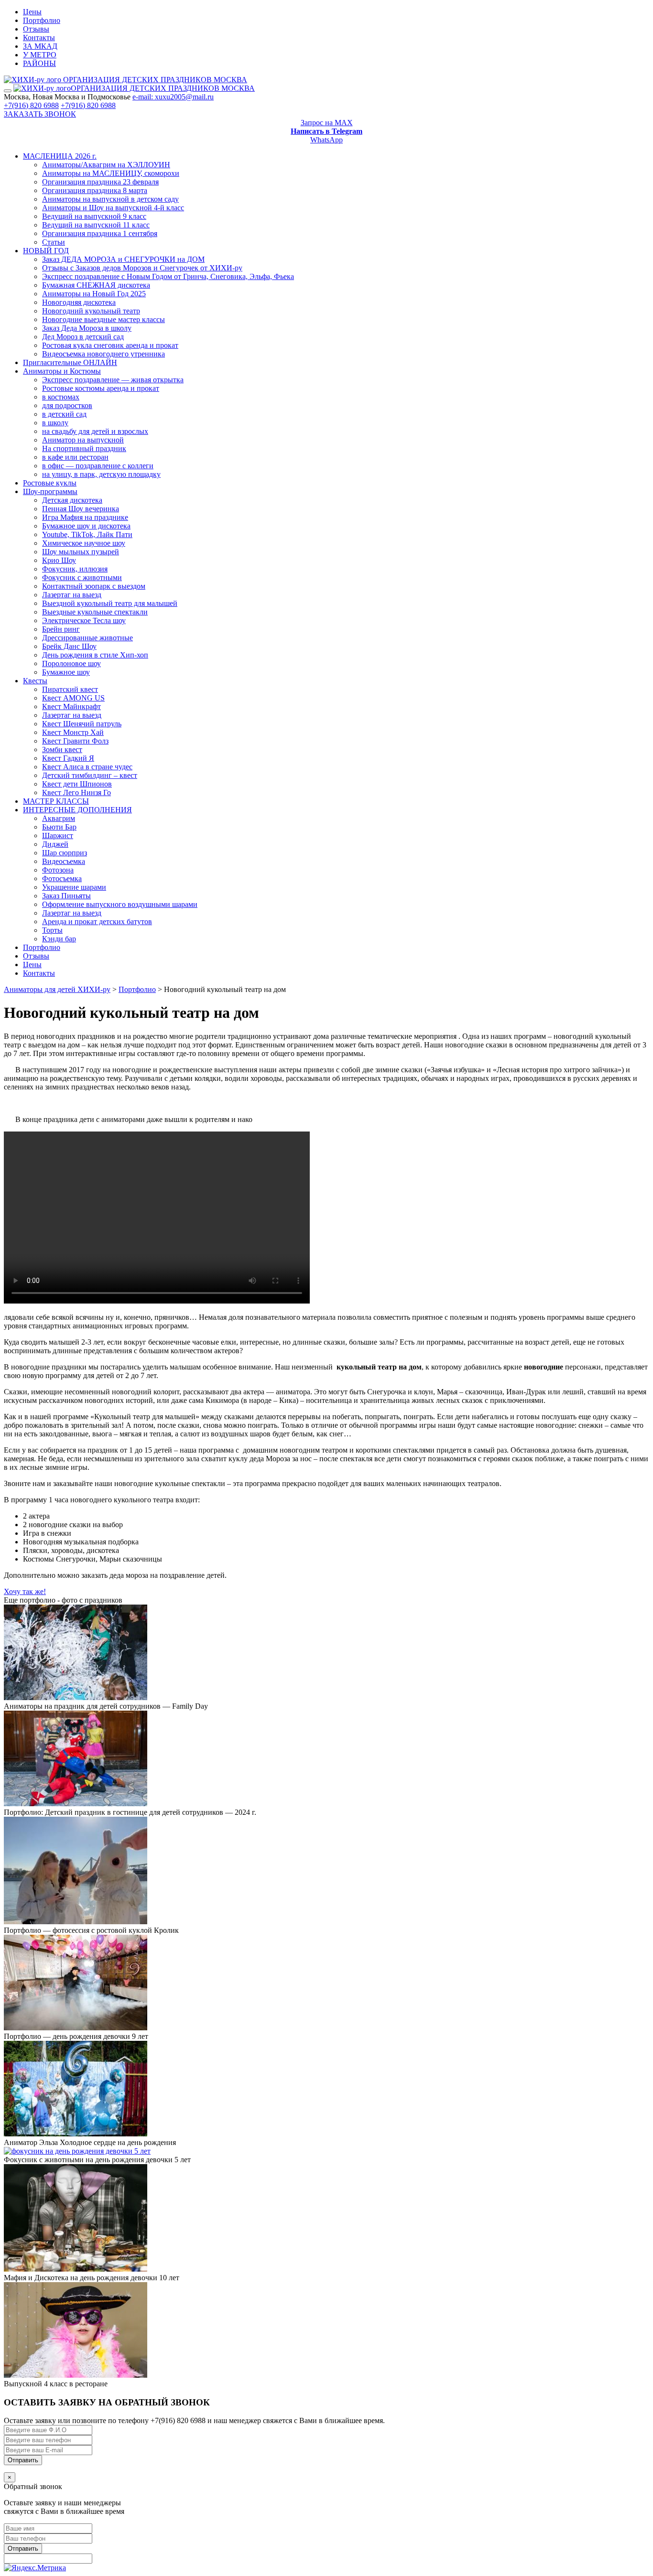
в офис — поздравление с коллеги (98, 466)
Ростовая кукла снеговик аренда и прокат (110, 345)
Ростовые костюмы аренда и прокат (101, 388)
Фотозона (58, 870)
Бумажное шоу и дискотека (86, 526)
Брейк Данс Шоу (69, 646)
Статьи (54, 242)
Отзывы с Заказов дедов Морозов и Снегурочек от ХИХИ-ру (142, 268)
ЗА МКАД (40, 46)
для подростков (67, 405)
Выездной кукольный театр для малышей (110, 603)
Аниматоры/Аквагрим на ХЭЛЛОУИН (106, 165)
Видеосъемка (64, 861)
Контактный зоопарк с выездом (94, 586)
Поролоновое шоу (71, 663)
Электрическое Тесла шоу (84, 620)
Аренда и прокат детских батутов (97, 922)
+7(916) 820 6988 (31, 105)
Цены (32, 12)
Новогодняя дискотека (79, 302)
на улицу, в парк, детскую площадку (101, 474)
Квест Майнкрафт (71, 706)
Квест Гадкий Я (68, 758)
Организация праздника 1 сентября (100, 233)
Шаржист (58, 835)
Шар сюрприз (65, 853)
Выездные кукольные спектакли (95, 612)
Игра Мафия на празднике (85, 517)
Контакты (39, 38)
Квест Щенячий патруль (82, 724)
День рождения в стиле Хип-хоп (95, 655)
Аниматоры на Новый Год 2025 (94, 294)
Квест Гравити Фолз (75, 741)
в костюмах (61, 397)
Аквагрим (59, 818)
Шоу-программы (50, 491)
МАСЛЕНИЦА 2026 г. (60, 156)
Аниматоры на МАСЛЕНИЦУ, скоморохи (111, 173)
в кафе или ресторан (75, 457)
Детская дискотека (72, 500)
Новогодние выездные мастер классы (103, 319)
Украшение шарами (74, 887)
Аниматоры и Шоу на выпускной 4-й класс (113, 208)
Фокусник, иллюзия (75, 569)
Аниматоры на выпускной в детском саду (110, 199)
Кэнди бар (59, 939)
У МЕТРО (40, 55)
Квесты (35, 681)
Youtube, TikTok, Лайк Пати (87, 534)
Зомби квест (62, 749)
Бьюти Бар (59, 827)
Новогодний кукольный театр (91, 311)
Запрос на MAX (327, 123)
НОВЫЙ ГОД (46, 251)
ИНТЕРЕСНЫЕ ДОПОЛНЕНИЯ (77, 810)
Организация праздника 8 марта (95, 190)
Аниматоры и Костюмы (62, 371)
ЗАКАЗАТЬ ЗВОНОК (40, 114)
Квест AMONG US (73, 698)
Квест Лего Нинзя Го (76, 792)
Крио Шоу (59, 560)
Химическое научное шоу (84, 543)
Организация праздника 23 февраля (100, 182)
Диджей (55, 844)
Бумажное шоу (66, 672)
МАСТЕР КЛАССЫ (56, 801)
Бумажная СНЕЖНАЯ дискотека (96, 285)
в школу (55, 423)
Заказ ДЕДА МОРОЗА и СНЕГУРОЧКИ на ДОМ (123, 259)
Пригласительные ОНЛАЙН (70, 362)
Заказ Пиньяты (66, 896)
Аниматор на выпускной (83, 440)
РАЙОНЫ (39, 63)
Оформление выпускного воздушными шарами (120, 904)
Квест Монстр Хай (73, 732)
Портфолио (42, 20)
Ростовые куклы (50, 483)
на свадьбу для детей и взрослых (95, 431)
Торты (52, 930)
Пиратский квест (70, 689)
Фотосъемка (62, 878)
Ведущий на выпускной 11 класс (96, 225)
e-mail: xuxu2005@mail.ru (173, 97)
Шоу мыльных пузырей (81, 552)
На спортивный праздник (84, 448)
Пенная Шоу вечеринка (81, 509)
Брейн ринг (61, 629)
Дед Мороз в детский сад (83, 337)
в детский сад (64, 414)
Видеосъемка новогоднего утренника (103, 354)
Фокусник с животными (82, 577)
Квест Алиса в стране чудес (87, 767)
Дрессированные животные (87, 638)
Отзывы (36, 29)
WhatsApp (326, 140)
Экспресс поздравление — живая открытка (113, 380)
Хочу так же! (25, 1591)
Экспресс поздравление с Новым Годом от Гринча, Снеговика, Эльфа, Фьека (168, 276)
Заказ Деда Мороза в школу (87, 328)
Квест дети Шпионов (77, 784)
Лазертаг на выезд (72, 595)
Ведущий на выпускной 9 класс (94, 216)
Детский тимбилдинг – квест (90, 775)
